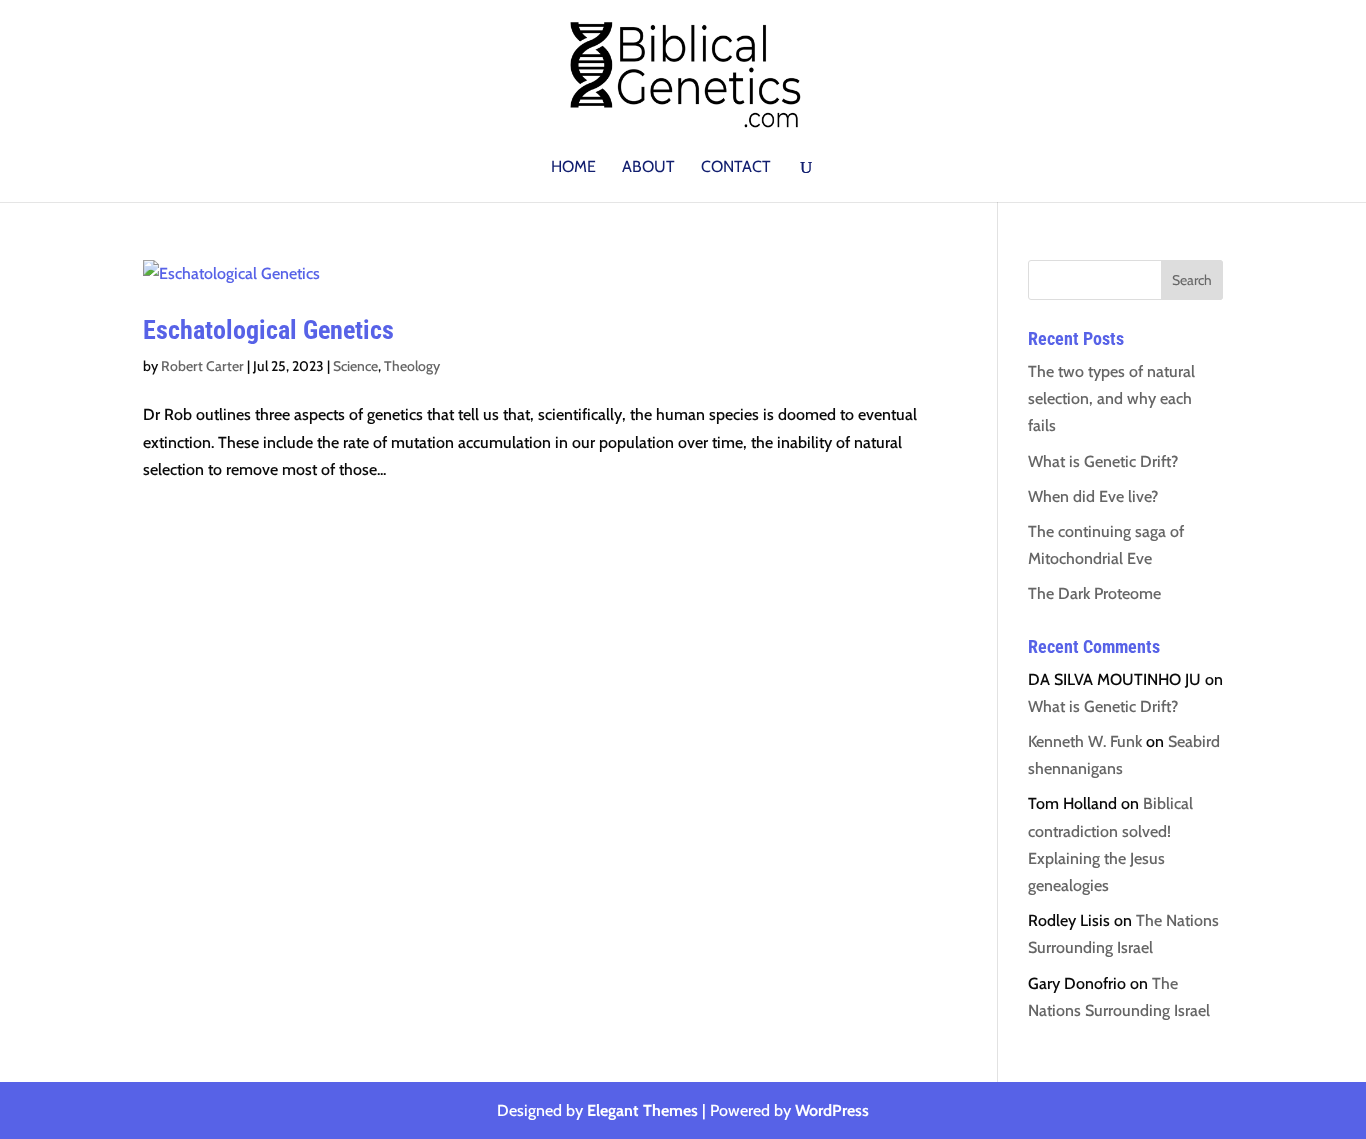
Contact (736, 168)
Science (355, 366)
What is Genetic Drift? (1103, 461)
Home (573, 168)
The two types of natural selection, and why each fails (1111, 398)
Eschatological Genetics (268, 330)
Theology (412, 366)
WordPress (832, 1110)
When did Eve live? (1093, 496)
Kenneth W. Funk (1085, 741)
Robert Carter (202, 366)
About (648, 168)
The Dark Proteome (1094, 593)
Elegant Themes (642, 1110)
